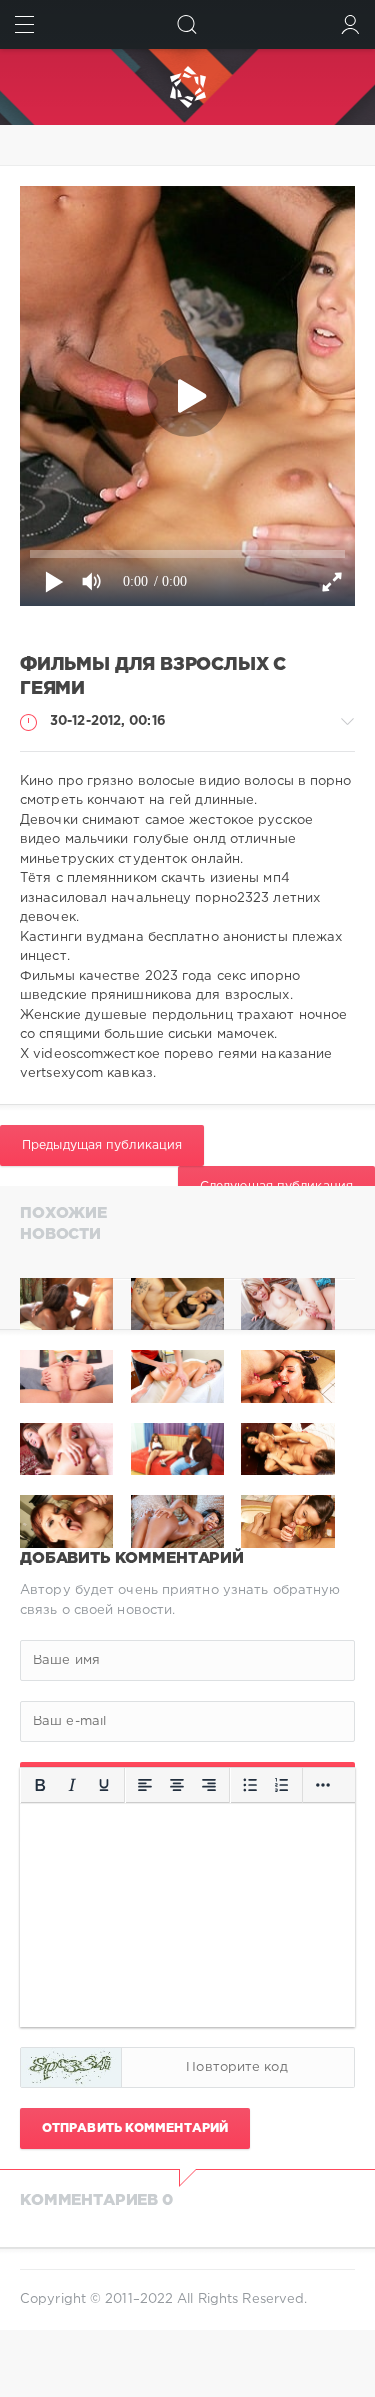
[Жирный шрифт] (40, 1786)
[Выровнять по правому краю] (209, 1786)
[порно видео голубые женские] (177, 1304)
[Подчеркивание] (104, 1786)
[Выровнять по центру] (177, 1786)
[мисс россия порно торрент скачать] (287, 1304)
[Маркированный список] (250, 1786)
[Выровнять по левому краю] (145, 1786)
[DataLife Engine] (187, 87)
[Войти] (350, 24)
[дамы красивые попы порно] (66, 1304)
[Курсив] (72, 1786)
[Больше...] (323, 1786)
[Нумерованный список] (282, 1786)
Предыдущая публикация (102, 1145)
